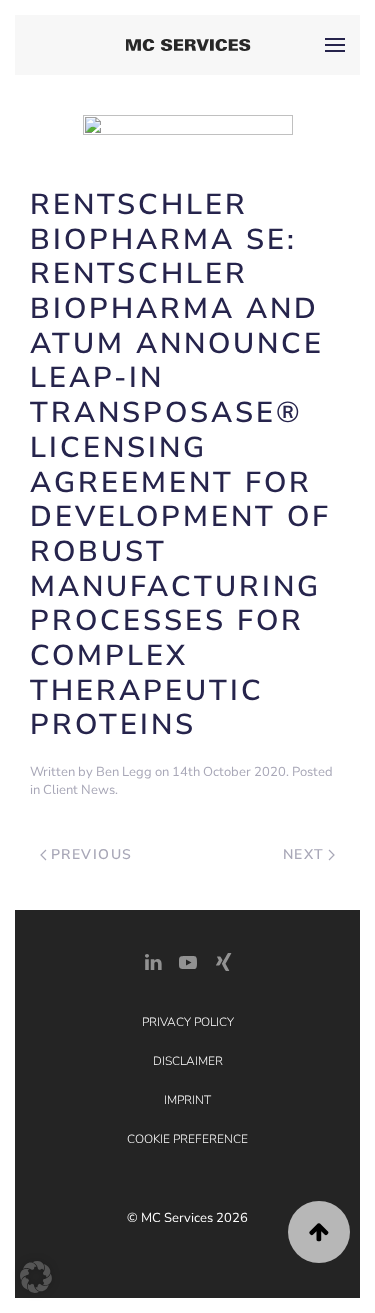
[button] (335, 45)
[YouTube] (188, 960)
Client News (79, 790)
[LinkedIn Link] (153, 960)
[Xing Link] (223, 960)
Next (304, 854)
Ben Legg (124, 772)
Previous (92, 854)
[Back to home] (187, 45)
